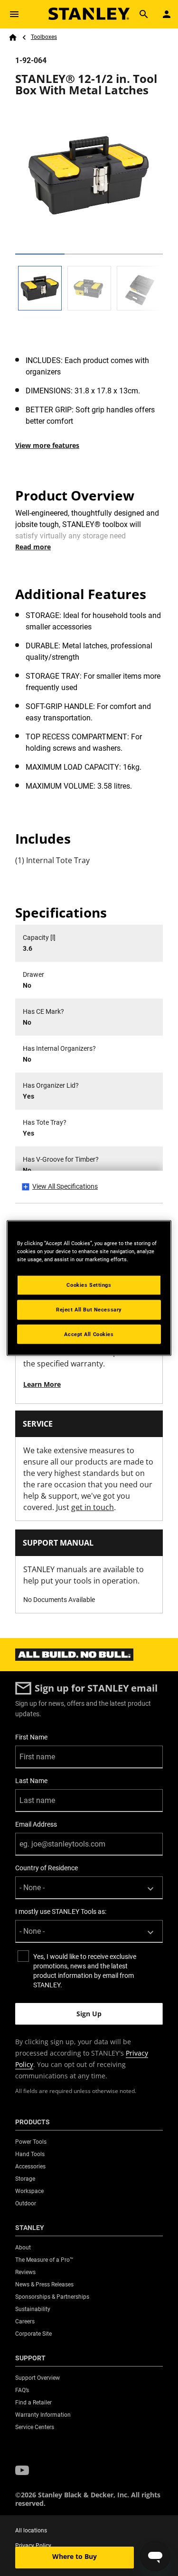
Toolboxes (44, 37)
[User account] (167, 14)
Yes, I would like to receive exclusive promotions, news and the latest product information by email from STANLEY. (85, 1971)
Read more (33, 547)
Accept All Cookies (89, 1334)
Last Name (31, 1781)
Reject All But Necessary (89, 1309)
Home (13, 37)
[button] (22, 2471)
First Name (31, 1737)
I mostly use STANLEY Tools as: (61, 1912)
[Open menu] (14, 14)
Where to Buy (75, 2556)
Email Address (36, 1824)
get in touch (93, 1507)
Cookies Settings (89, 1284)
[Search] (144, 14)
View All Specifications (65, 1186)
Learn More (42, 1384)
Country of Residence (47, 1868)
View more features (47, 445)
